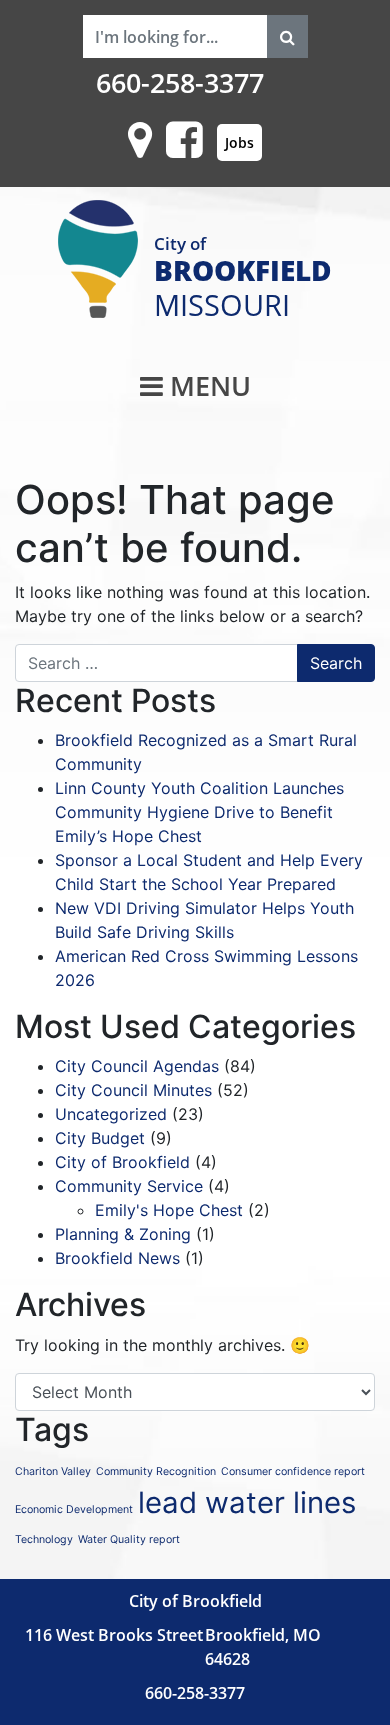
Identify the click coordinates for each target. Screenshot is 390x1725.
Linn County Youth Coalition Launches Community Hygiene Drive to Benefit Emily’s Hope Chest (199, 812)
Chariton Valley (53, 1471)
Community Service (129, 1186)
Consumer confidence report (293, 1471)
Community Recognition (156, 1471)
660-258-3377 (180, 83)
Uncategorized (111, 1114)
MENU (207, 386)
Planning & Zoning (123, 1234)
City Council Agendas (137, 1066)
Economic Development (74, 1509)
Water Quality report (129, 1539)
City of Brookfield (122, 1162)
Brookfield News (117, 1258)
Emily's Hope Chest (169, 1210)
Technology (44, 1539)
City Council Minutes (133, 1090)
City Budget (100, 1138)
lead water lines (247, 1502)
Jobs (239, 142)
